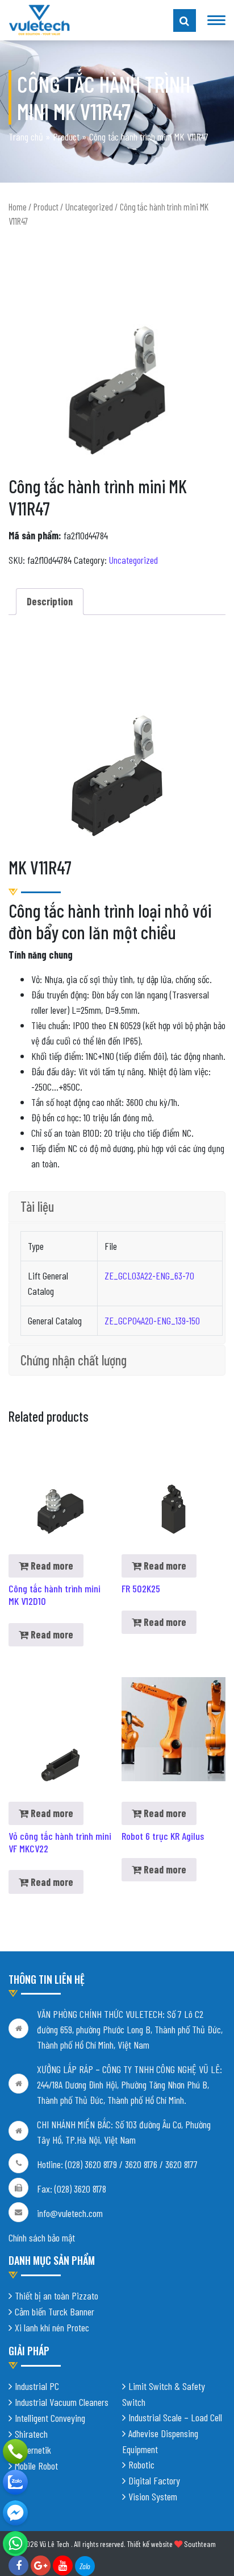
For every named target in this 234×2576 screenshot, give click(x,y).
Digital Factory (154, 2480)
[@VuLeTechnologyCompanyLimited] (15, 2513)
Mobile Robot (36, 2466)
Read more (51, 1566)
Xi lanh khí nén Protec (52, 2327)
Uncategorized (89, 207)
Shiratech (31, 2434)
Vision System (153, 2496)
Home (18, 207)
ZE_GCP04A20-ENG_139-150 (152, 1320)
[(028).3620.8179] (15, 2451)
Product (66, 137)
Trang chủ (26, 137)
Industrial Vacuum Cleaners (62, 2402)
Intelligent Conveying (50, 2418)
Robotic (141, 2464)
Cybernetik (33, 2450)
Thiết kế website (150, 2544)
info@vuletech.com (70, 2213)
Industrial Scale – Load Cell (175, 2417)
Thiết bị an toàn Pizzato (57, 2296)
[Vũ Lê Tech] (39, 19)
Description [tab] (50, 601)
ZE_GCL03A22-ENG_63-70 (149, 1275)
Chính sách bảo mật (42, 2238)
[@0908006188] (15, 2544)
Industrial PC (37, 2386)
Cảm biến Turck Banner (55, 2311)
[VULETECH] (15, 2482)
